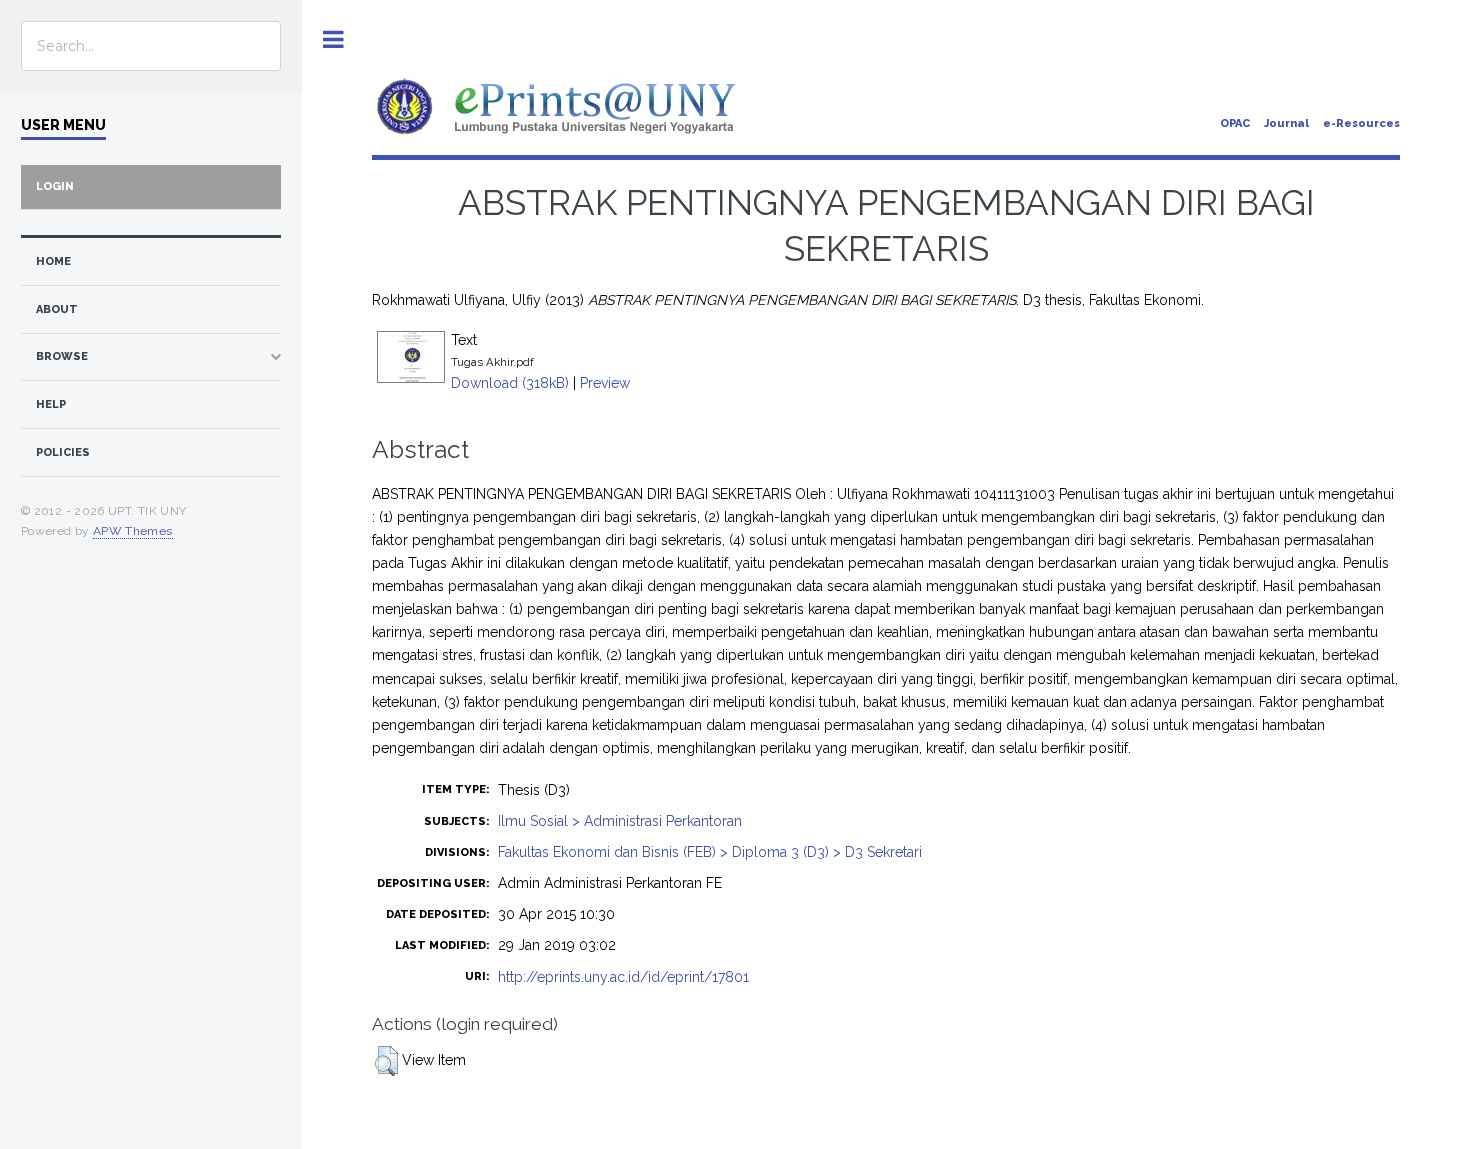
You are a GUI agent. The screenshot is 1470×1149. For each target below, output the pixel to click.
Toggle (333, 39)
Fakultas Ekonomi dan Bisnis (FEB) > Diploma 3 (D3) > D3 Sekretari (710, 852)
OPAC (1235, 123)
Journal (1286, 123)
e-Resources (1361, 123)
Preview (605, 383)
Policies (63, 452)
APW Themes (133, 531)
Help (51, 404)
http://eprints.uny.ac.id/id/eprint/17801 (623, 977)
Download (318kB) (510, 383)
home (53, 261)
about (57, 309)
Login (55, 186)
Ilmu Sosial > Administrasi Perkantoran (620, 821)
